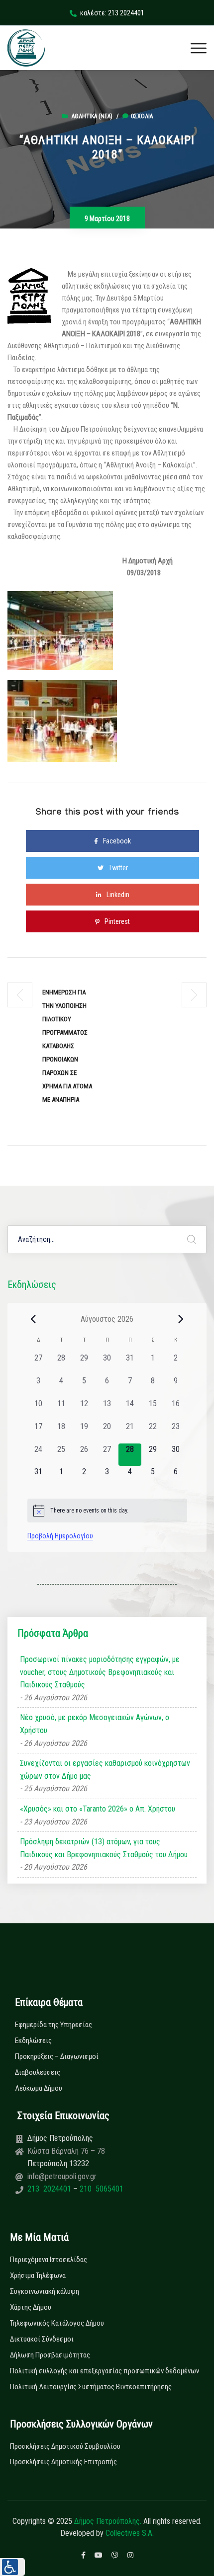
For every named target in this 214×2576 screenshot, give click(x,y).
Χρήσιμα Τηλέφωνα (38, 2275)
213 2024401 (50, 2189)
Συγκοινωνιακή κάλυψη (45, 2291)
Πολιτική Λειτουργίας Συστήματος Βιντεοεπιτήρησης (91, 2387)
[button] (12, 2567)
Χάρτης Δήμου (31, 2307)
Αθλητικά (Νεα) (92, 116)
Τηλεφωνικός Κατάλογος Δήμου (57, 2323)
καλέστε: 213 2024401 (112, 13)
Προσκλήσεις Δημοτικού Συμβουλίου (65, 2446)
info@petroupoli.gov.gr (62, 2176)
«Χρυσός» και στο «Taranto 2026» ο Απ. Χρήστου (98, 1809)
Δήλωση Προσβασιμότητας (50, 2355)
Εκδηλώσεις (33, 2041)
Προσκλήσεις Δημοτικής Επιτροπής (63, 2462)
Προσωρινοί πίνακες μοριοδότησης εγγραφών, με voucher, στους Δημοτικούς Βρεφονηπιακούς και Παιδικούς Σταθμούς (100, 1672)
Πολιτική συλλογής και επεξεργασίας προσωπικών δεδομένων (105, 2371)
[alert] (107, 1511)
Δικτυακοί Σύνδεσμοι (42, 2339)
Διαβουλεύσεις (38, 2072)
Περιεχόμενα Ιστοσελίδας (49, 2260)
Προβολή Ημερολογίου (60, 1536)
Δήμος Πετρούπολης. (108, 2521)
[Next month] (181, 1319)
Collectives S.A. (130, 2533)
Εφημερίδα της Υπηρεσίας (53, 2025)
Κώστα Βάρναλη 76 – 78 (66, 2151)
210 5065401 (101, 2189)
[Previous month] (33, 1319)
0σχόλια (142, 116)
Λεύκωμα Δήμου (39, 2088)
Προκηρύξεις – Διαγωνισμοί (57, 2056)
